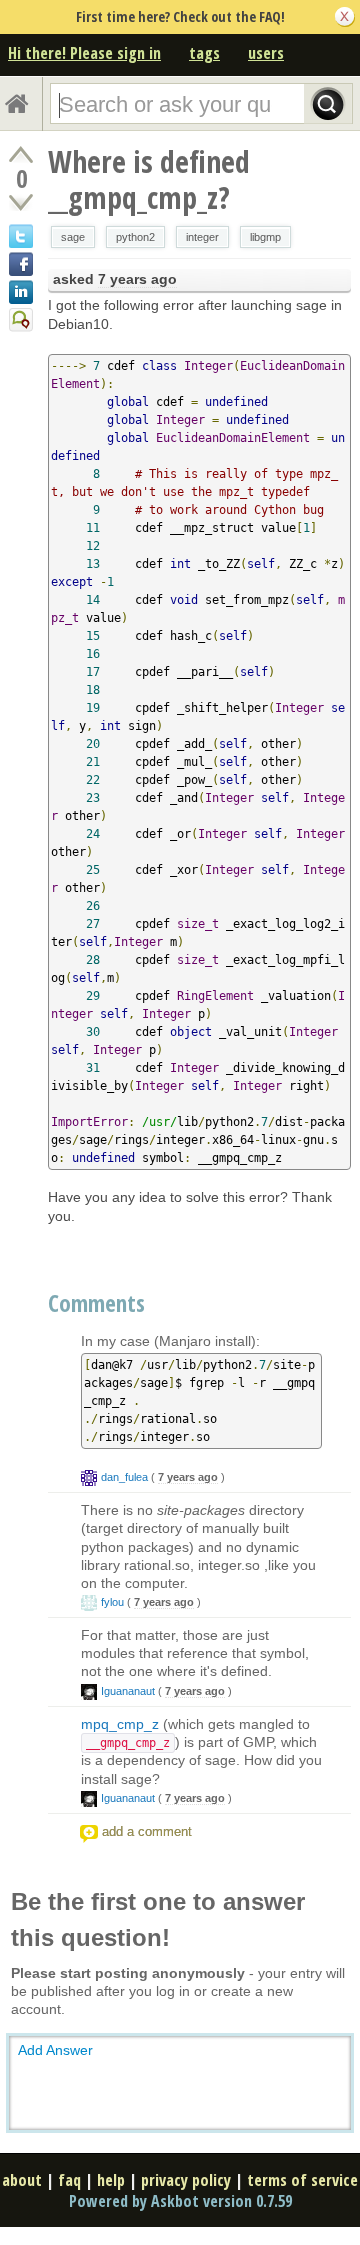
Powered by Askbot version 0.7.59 (180, 2201)
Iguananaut (128, 1691)
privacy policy (186, 2180)
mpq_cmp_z (120, 1724)
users (266, 53)
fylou (112, 1602)
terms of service (302, 2180)
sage (73, 237)
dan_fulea (124, 1477)
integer (202, 237)
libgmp (265, 237)
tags (204, 53)
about (22, 2180)
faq (69, 2180)
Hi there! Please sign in (84, 53)
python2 (135, 237)
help (111, 2180)
